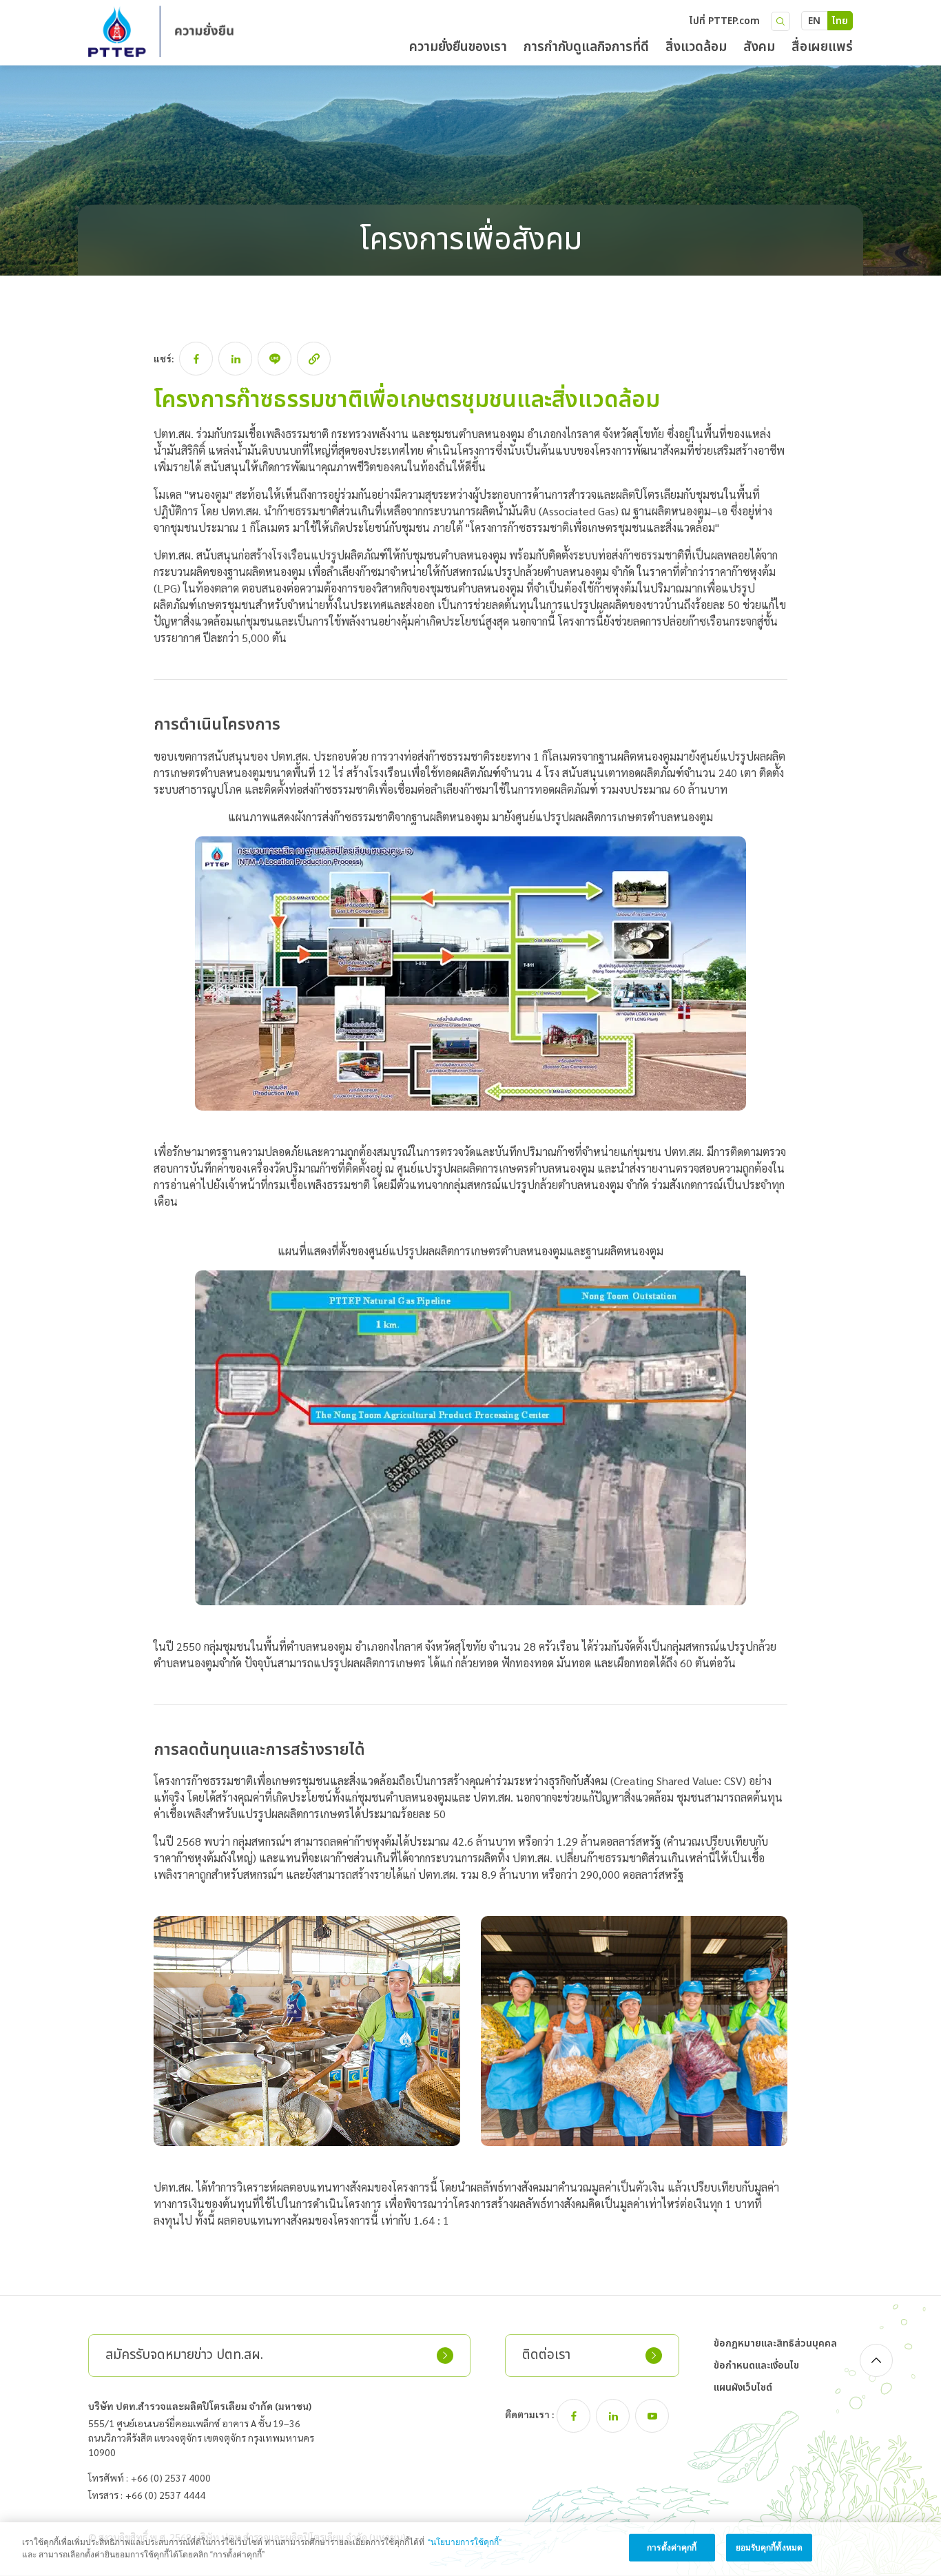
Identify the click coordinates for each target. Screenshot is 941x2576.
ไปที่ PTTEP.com (725, 21)
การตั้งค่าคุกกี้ (672, 2548)
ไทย (840, 21)
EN (814, 21)
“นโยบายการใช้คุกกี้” (465, 2542)
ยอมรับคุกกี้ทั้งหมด (769, 2548)
